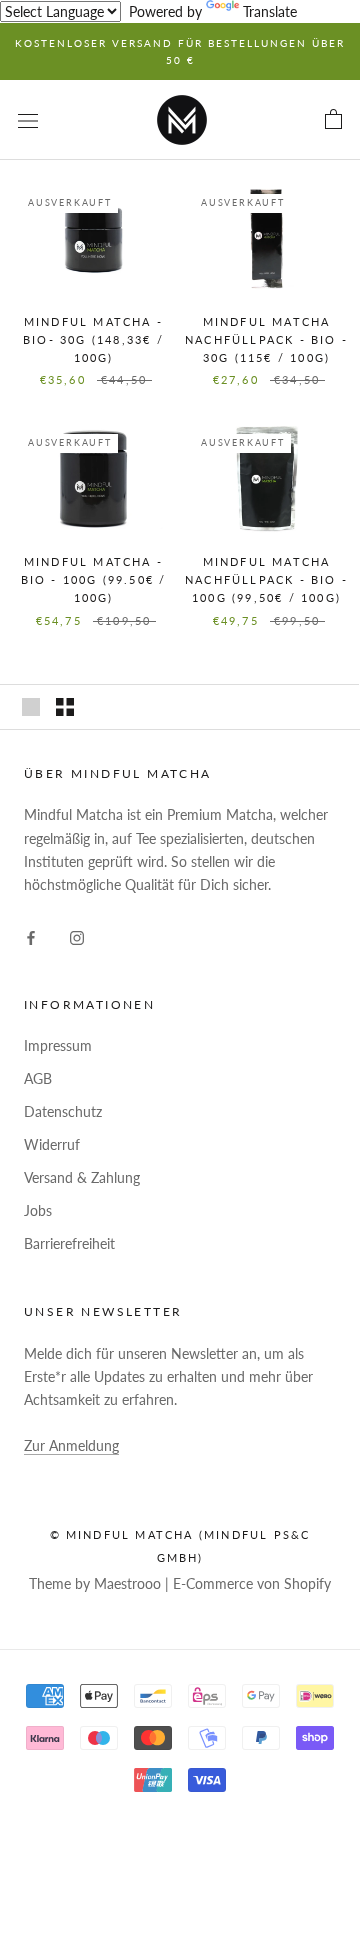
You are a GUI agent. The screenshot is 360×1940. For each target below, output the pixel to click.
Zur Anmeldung (71, 1445)
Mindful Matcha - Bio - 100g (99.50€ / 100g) (94, 579)
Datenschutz (63, 1111)
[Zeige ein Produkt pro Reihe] (31, 707)
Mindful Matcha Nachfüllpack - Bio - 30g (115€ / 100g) (266, 339)
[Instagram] (77, 935)
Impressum (58, 1045)
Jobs (38, 1210)
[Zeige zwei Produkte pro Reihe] (65, 707)
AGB (38, 1078)
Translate (270, 11)
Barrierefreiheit (69, 1243)
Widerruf (52, 1144)
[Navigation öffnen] (28, 119)
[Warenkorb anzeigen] (333, 120)
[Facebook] (31, 935)
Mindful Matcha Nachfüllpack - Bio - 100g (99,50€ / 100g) (266, 579)
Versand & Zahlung (82, 1177)
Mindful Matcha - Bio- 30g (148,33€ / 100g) (93, 339)
